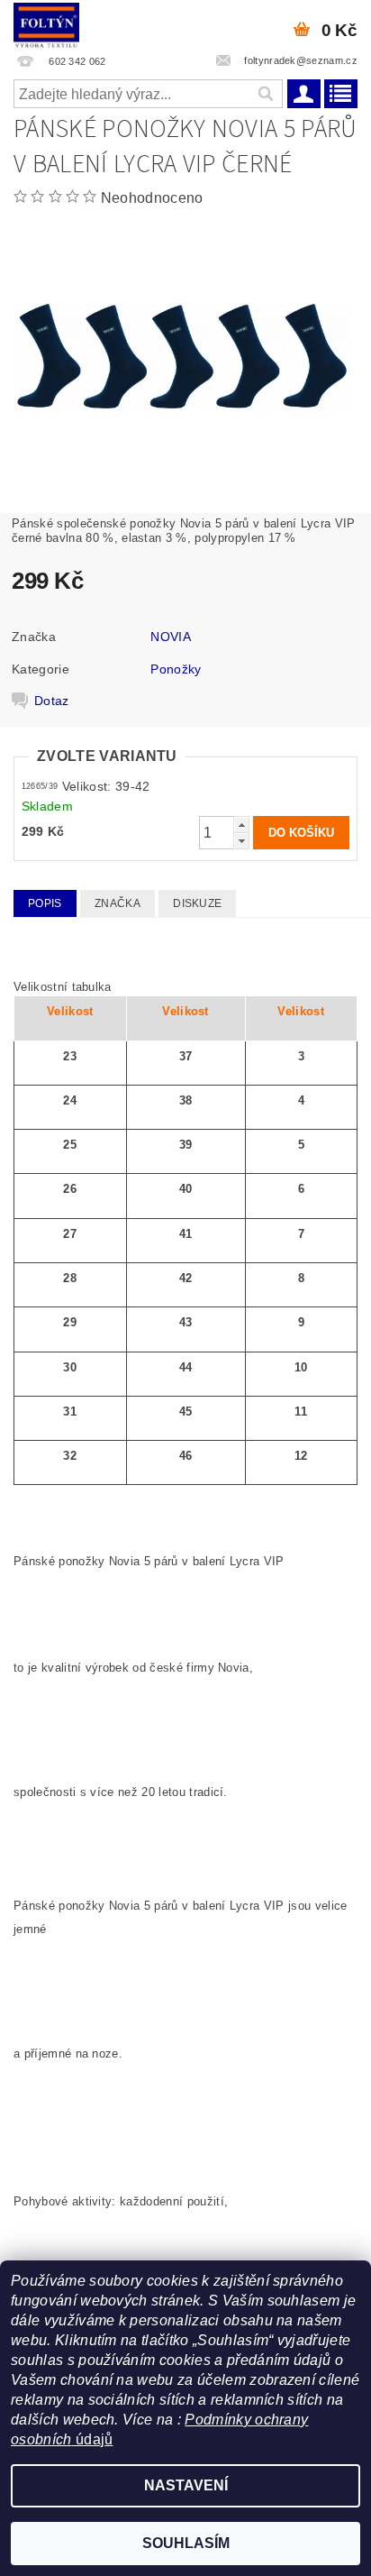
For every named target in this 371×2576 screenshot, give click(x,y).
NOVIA (171, 637)
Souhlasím (186, 2543)
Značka (118, 903)
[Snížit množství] (241, 841)
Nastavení (186, 2485)
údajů (93, 2439)
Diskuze (197, 903)
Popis (45, 903)
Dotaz (52, 701)
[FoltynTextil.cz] (46, 23)
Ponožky (176, 669)
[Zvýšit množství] (241, 825)
